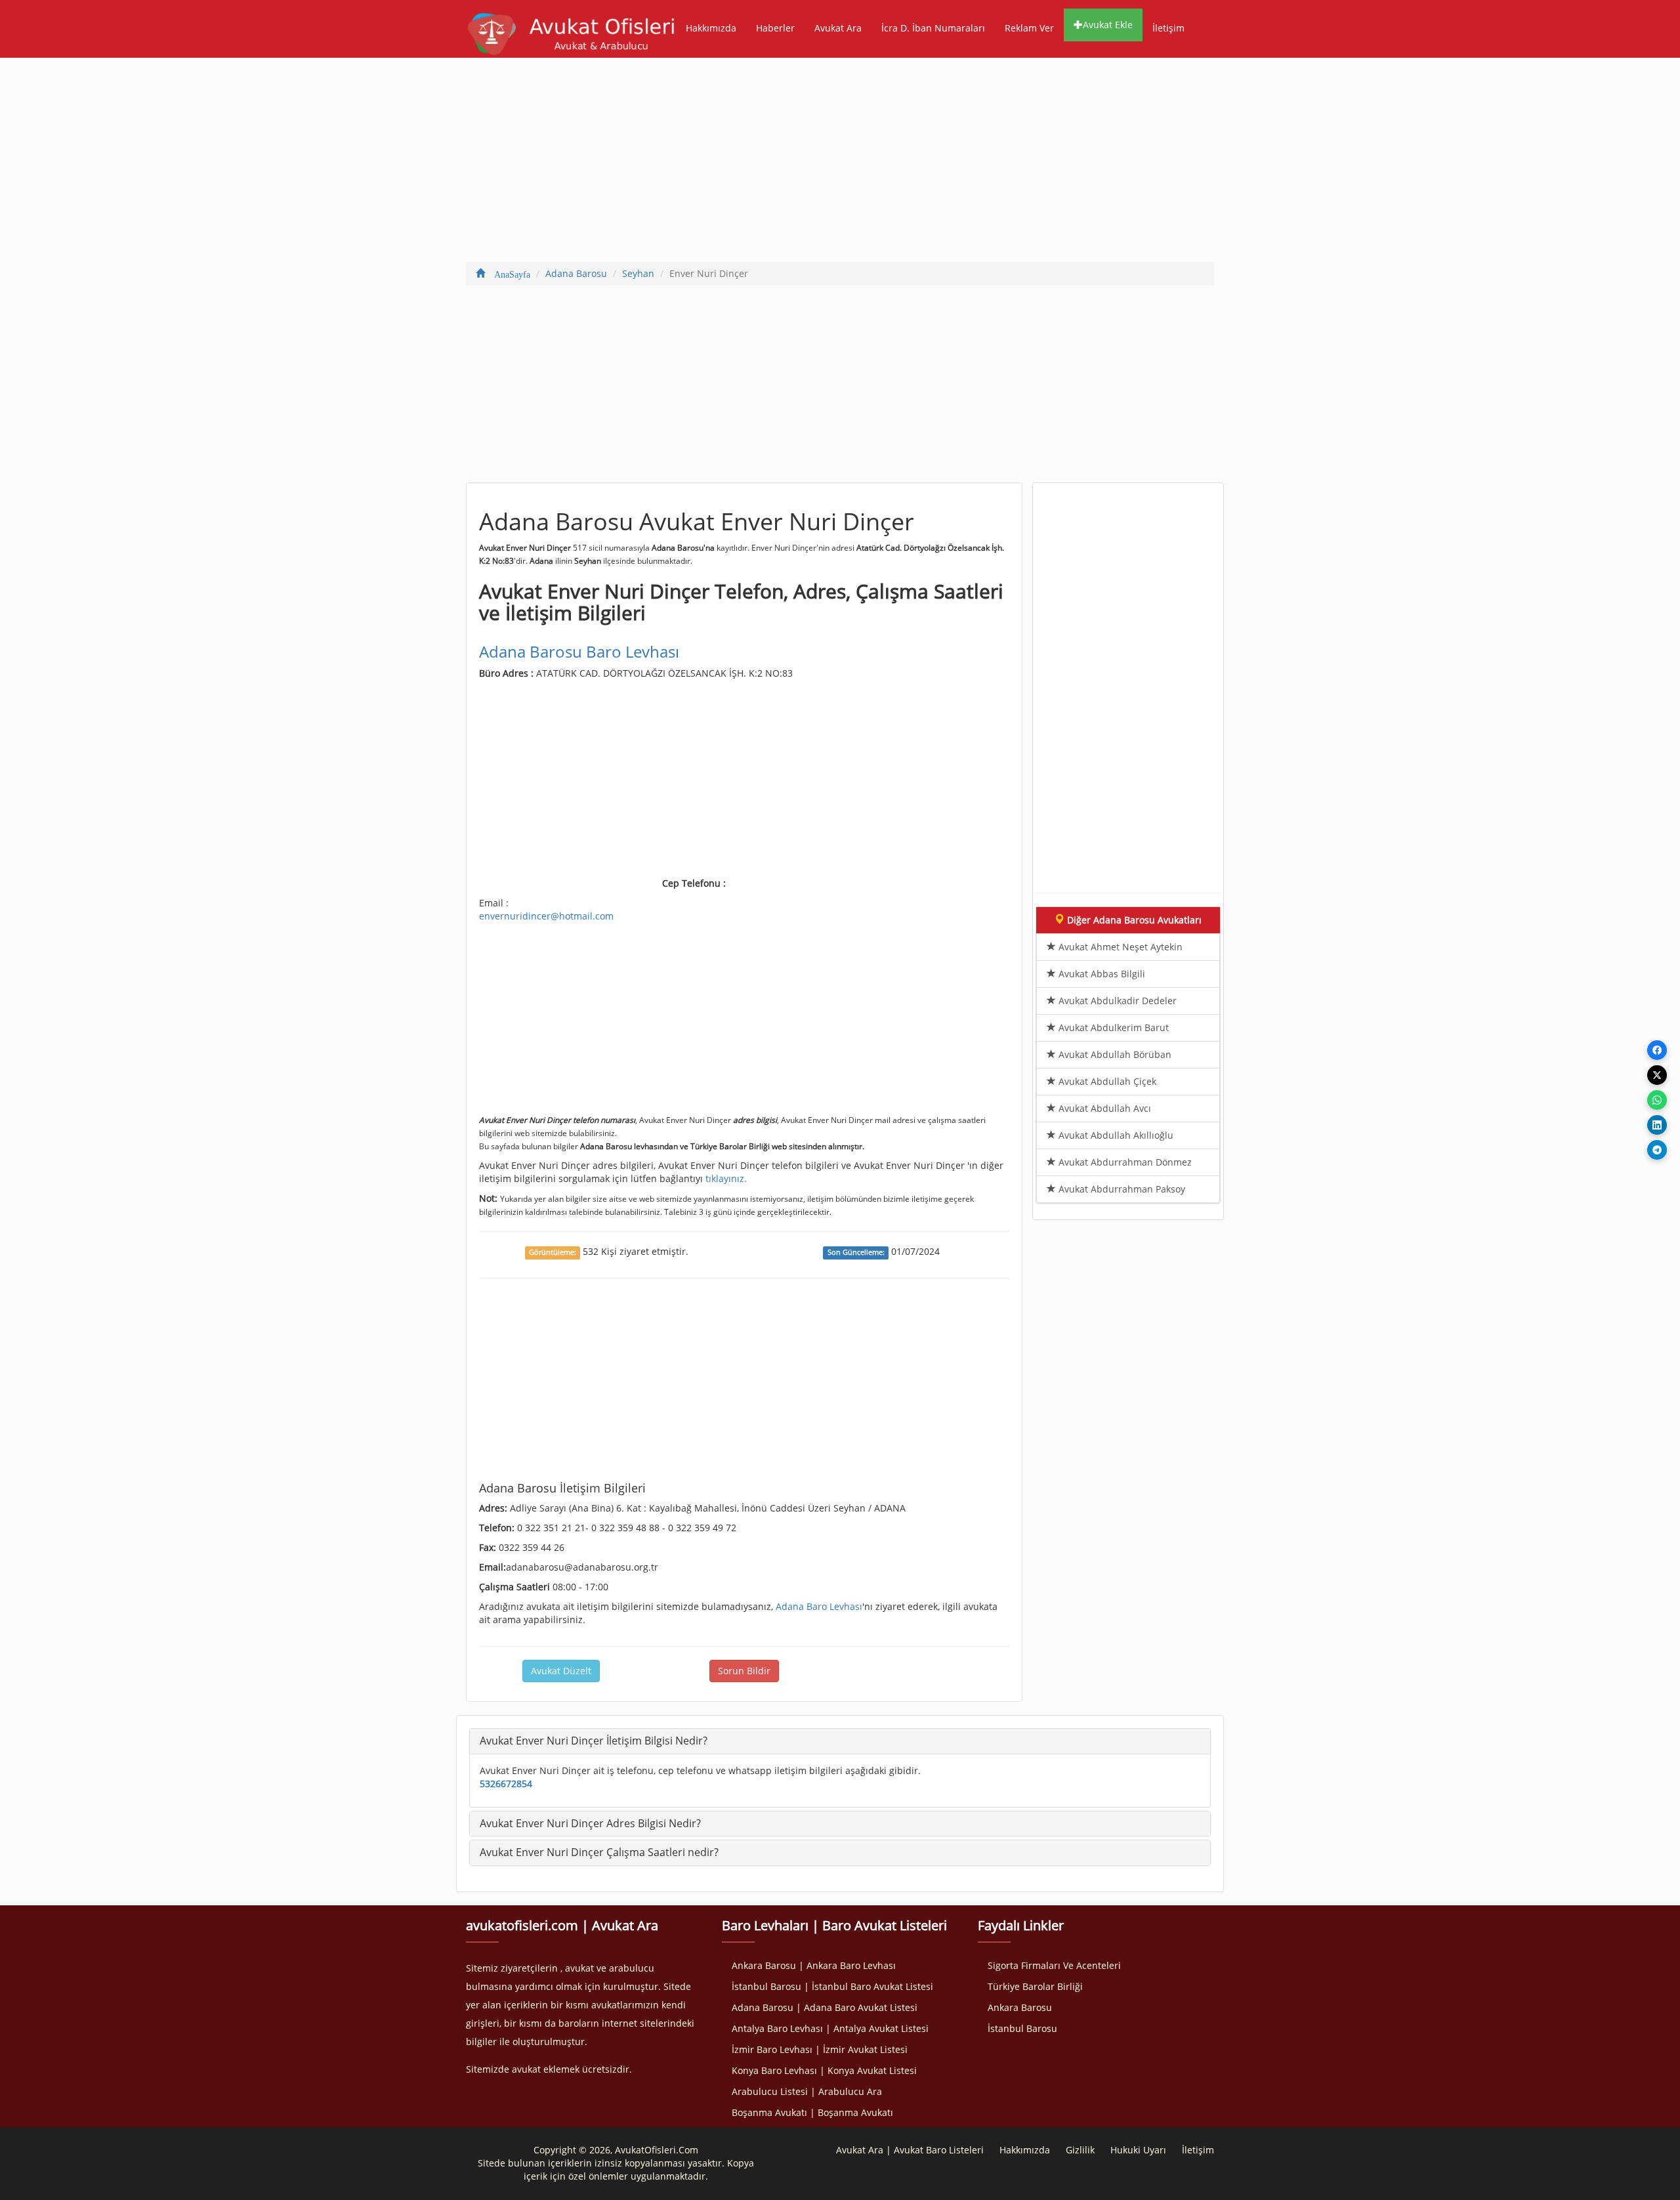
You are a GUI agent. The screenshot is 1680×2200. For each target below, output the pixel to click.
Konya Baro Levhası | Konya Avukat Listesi (824, 2070)
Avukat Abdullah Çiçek (1106, 1081)
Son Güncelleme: (856, 1252)
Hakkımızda (711, 28)
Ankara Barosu (1020, 2007)
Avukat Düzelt (561, 1671)
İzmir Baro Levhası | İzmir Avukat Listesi (820, 2049)
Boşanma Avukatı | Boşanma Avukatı (812, 2112)
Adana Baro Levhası (819, 1606)
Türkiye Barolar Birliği (1035, 1986)
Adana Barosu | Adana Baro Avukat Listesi (825, 2007)
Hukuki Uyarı (1138, 2150)
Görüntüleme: (553, 1252)
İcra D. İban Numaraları (933, 28)
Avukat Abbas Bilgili (1101, 974)
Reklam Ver (1029, 28)
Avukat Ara (838, 28)
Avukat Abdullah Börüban (1114, 1054)
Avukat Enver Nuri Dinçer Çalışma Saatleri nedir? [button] (599, 1852)
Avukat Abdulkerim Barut (1112, 1027)
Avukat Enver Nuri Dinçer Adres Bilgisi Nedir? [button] (590, 1823)
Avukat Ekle (1108, 25)
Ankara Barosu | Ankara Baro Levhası (814, 1965)
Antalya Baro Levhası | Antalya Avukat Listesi (830, 2028)
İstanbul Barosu (1022, 2028)
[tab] (840, 1741)
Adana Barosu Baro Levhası (579, 651)
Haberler (775, 28)
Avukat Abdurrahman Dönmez (1124, 1162)
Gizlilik (1080, 2150)
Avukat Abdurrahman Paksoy (1121, 1189)
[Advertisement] (840, 163)
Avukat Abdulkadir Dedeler (1116, 1001)
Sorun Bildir (744, 1671)
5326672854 (506, 1784)
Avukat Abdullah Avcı (1103, 1108)
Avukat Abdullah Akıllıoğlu (1115, 1135)
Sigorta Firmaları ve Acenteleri (1054, 1965)
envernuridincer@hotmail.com (546, 916)
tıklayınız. (726, 1178)
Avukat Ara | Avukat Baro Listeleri (910, 2150)
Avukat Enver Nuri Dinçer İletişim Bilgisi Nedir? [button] (594, 1741)
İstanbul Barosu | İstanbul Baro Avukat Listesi (832, 1986)
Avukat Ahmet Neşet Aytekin (1119, 947)
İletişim (1168, 28)
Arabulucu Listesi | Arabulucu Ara (807, 2091)
